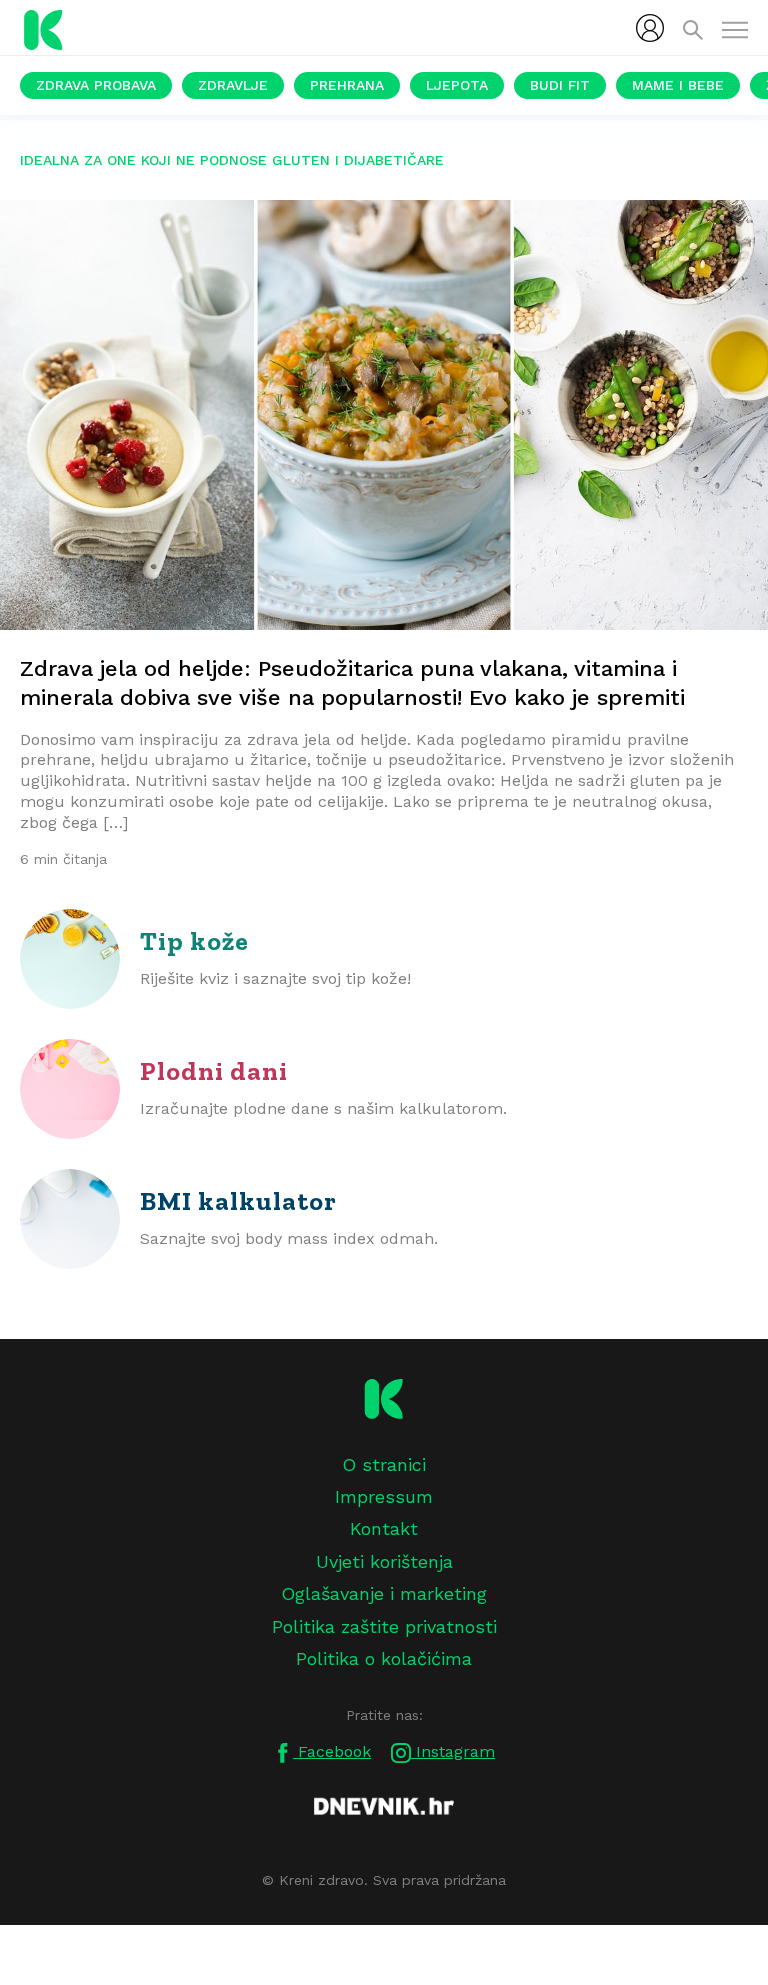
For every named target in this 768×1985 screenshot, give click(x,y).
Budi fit (560, 85)
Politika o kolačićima (384, 1658)
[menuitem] (650, 28)
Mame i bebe (678, 85)
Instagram (453, 1751)
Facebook (332, 1751)
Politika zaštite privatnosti (384, 1626)
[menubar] (650, 28)
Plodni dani (214, 1071)
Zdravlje (233, 85)
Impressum (384, 1496)
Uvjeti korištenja (384, 1561)
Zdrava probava (96, 85)
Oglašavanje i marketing (384, 1593)
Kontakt (384, 1528)
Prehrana (347, 85)
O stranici (384, 1464)
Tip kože (194, 941)
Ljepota (457, 85)
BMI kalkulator (238, 1201)
